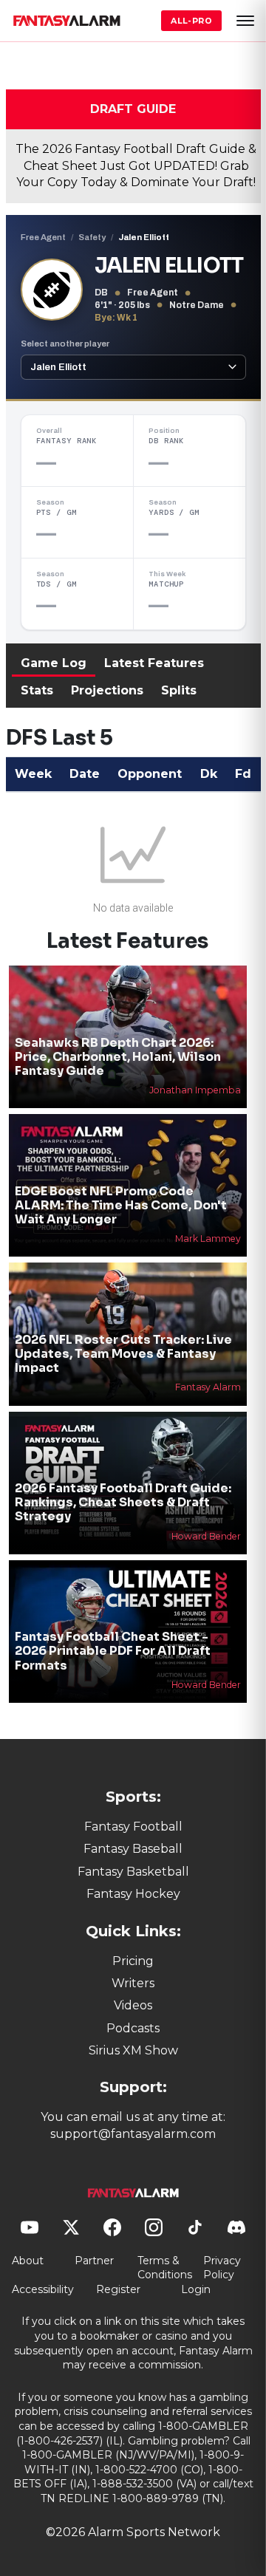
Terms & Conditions (165, 2268)
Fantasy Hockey (133, 1894)
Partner (94, 2261)
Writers (133, 1983)
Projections (107, 690)
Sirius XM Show (133, 2050)
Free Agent (43, 237)
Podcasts (133, 2028)
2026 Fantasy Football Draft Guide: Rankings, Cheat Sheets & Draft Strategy (123, 1502)
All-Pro (191, 21)
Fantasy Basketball (133, 1872)
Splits (179, 690)
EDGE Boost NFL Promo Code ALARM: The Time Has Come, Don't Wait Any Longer (121, 1205)
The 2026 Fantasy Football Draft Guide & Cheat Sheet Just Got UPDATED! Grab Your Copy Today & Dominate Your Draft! (136, 165)
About (28, 2261)
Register (118, 2289)
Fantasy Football (133, 1827)
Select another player (65, 344)
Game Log (54, 663)
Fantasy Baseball (133, 1849)
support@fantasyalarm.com (133, 2134)
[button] (245, 21)
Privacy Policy (222, 2268)
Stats (37, 690)
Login (196, 2289)
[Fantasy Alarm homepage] (66, 21)
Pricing (133, 1961)
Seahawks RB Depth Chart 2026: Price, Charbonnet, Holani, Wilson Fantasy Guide (118, 1057)
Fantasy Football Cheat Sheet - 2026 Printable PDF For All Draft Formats (113, 1651)
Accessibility (43, 2289)
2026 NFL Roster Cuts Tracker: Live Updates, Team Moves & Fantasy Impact (123, 1354)
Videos (133, 2005)
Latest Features (154, 663)
